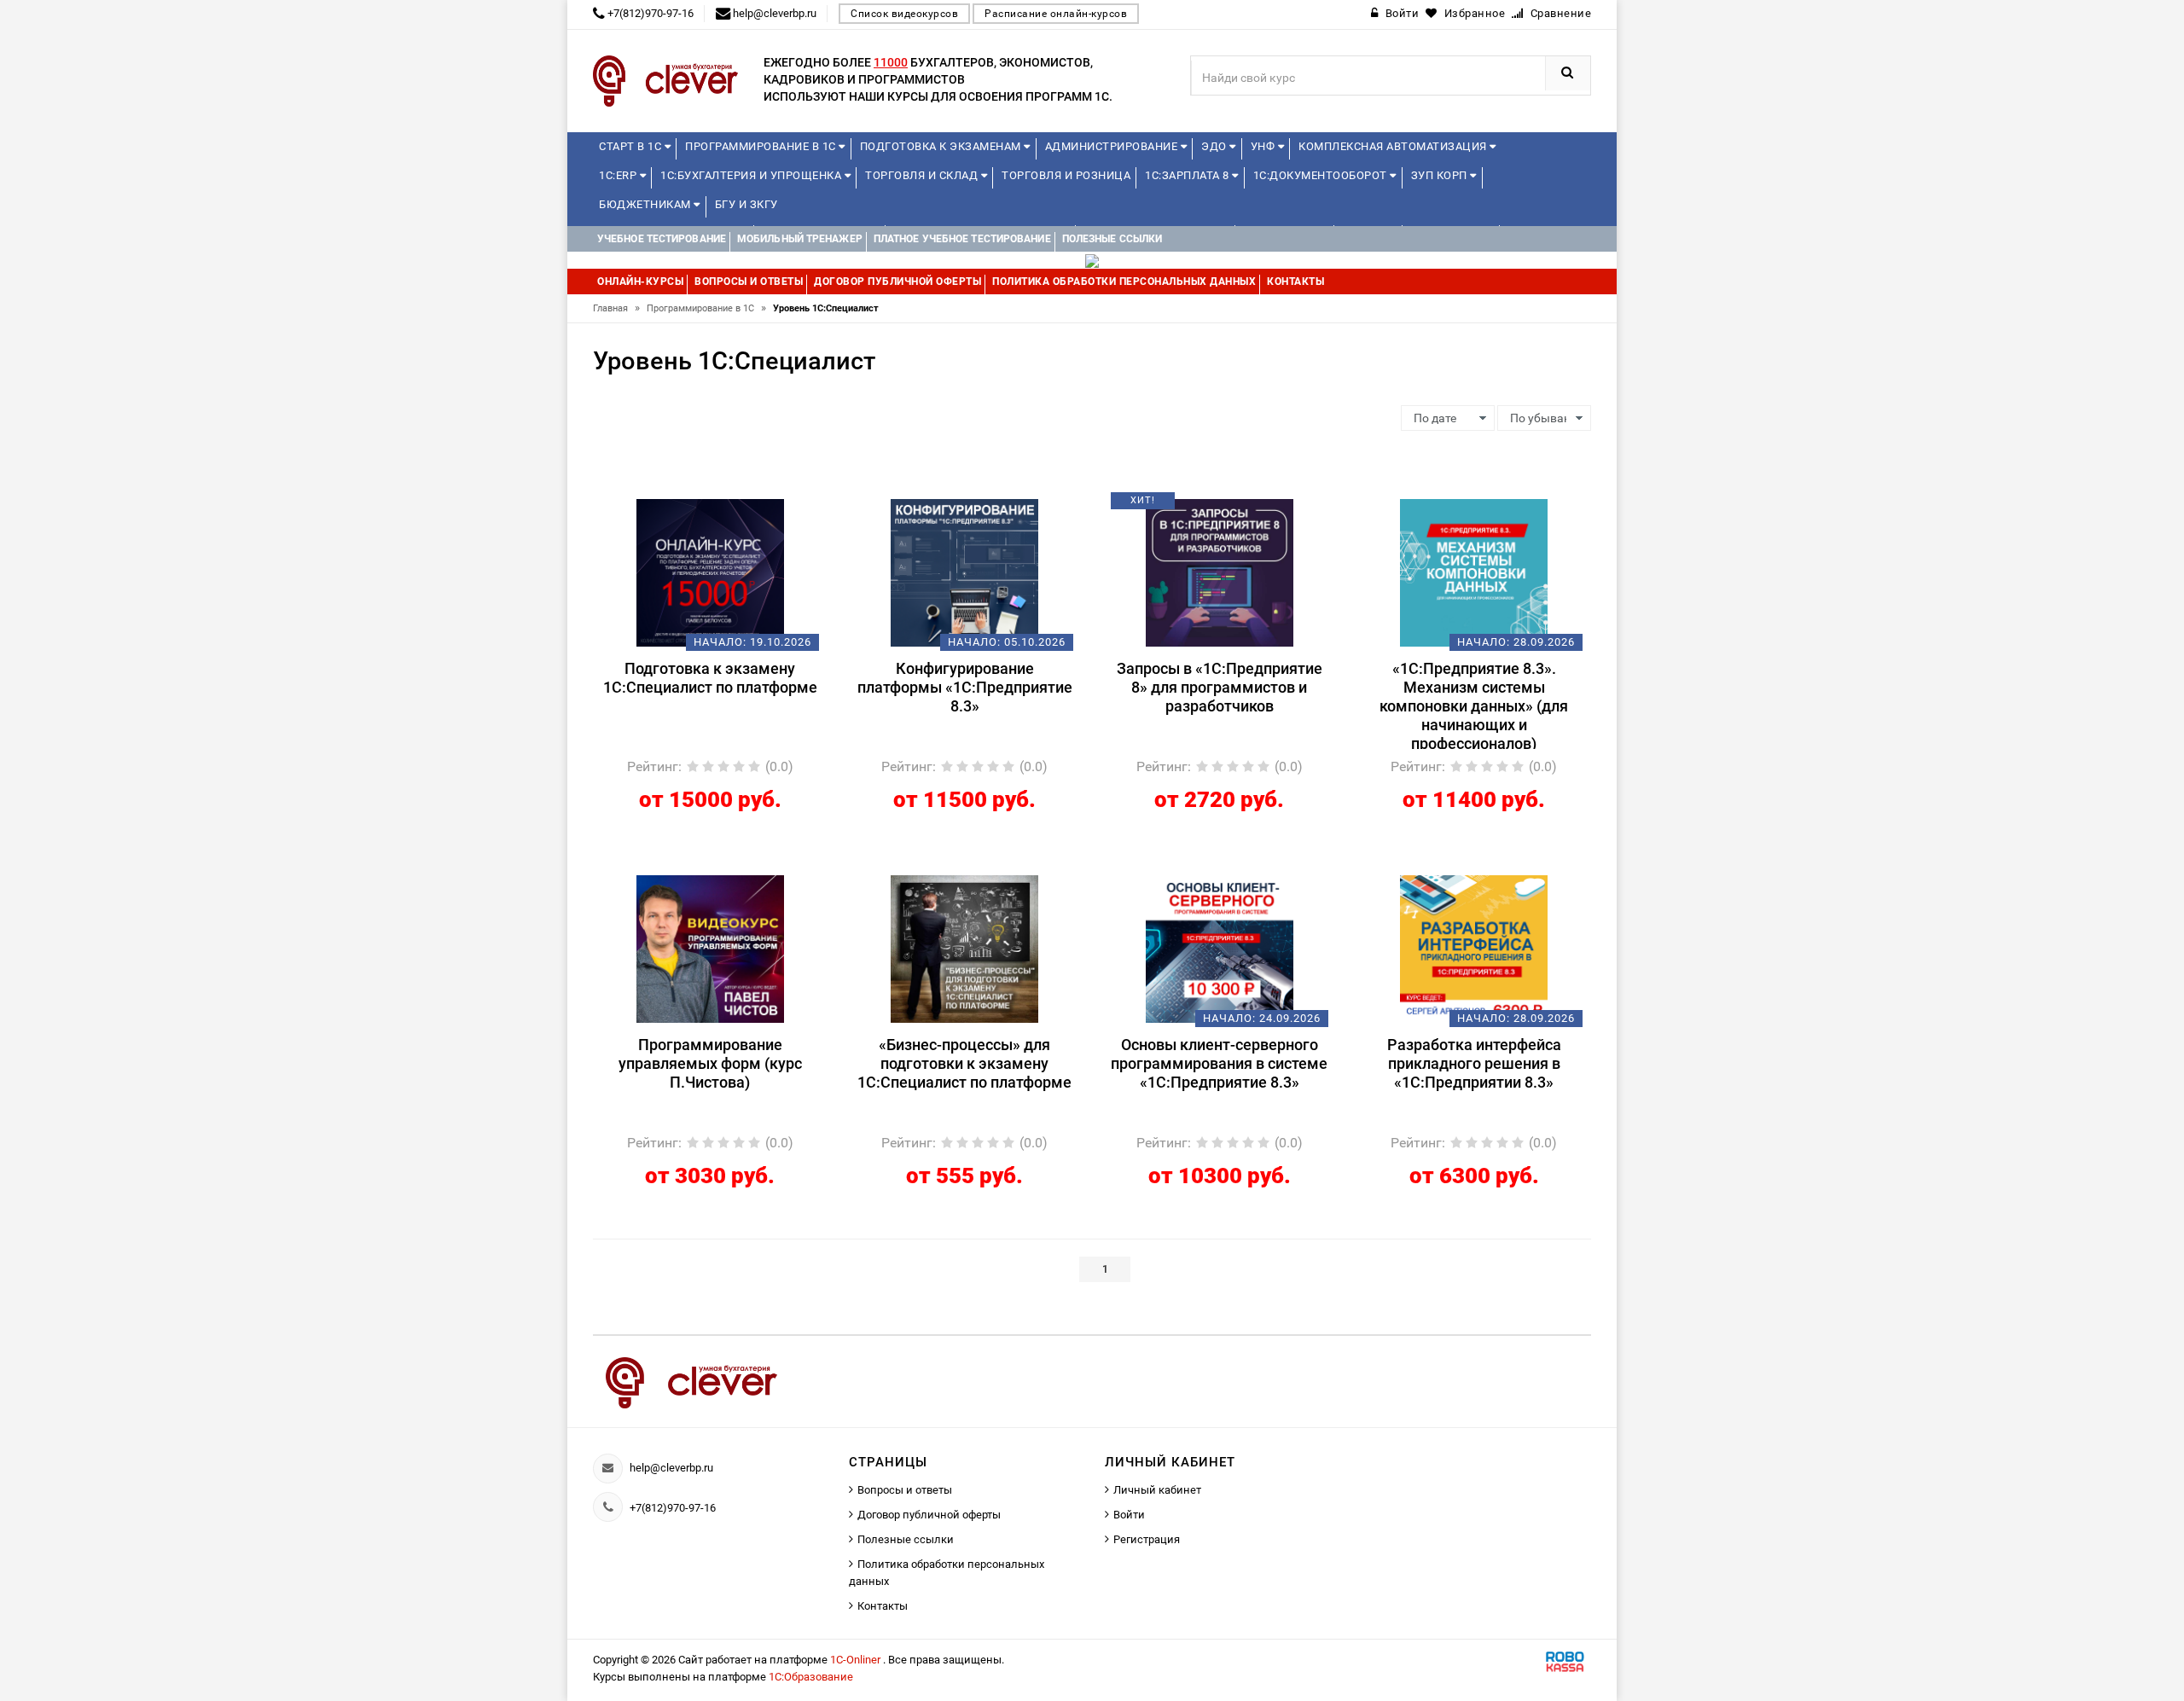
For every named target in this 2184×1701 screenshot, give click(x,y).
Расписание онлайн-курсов (1056, 14)
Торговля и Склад (923, 175)
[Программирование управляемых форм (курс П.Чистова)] (710, 948)
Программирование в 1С (762, 146)
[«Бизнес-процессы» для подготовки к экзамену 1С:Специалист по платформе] (964, 948)
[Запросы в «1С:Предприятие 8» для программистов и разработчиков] (1220, 572)
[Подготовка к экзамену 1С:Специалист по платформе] (710, 572)
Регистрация (1147, 1539)
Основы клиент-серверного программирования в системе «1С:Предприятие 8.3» (1219, 1063)
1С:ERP (619, 175)
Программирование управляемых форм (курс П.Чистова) (710, 1063)
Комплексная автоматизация (1394, 146)
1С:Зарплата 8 (1188, 175)
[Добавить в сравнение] (735, 507)
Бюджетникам (646, 204)
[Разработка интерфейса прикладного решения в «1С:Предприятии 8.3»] (1474, 948)
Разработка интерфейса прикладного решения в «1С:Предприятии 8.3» (1474, 1063)
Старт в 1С (632, 146)
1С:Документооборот (1322, 175)
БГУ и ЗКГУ (746, 204)
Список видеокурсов (904, 14)
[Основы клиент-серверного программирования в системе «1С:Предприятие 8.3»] (1220, 948)
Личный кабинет (1157, 1490)
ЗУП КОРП (1441, 175)
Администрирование (1113, 146)
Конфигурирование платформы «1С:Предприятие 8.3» (965, 687)
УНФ (1264, 146)
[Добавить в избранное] (681, 507)
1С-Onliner (857, 1660)
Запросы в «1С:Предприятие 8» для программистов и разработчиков (1220, 687)
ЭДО (1215, 146)
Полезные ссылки (906, 1539)
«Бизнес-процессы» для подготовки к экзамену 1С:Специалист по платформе (964, 1063)
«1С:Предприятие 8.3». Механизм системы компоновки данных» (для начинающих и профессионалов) (1474, 704)
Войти (1129, 1515)
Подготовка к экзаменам (942, 146)
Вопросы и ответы (905, 1490)
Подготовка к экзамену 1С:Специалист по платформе (710, 678)
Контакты (883, 1606)
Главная (616, 308)
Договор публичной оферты (929, 1515)
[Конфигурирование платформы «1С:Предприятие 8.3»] (964, 572)
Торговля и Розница (1066, 175)
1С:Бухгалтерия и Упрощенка (752, 175)
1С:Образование (811, 1677)
